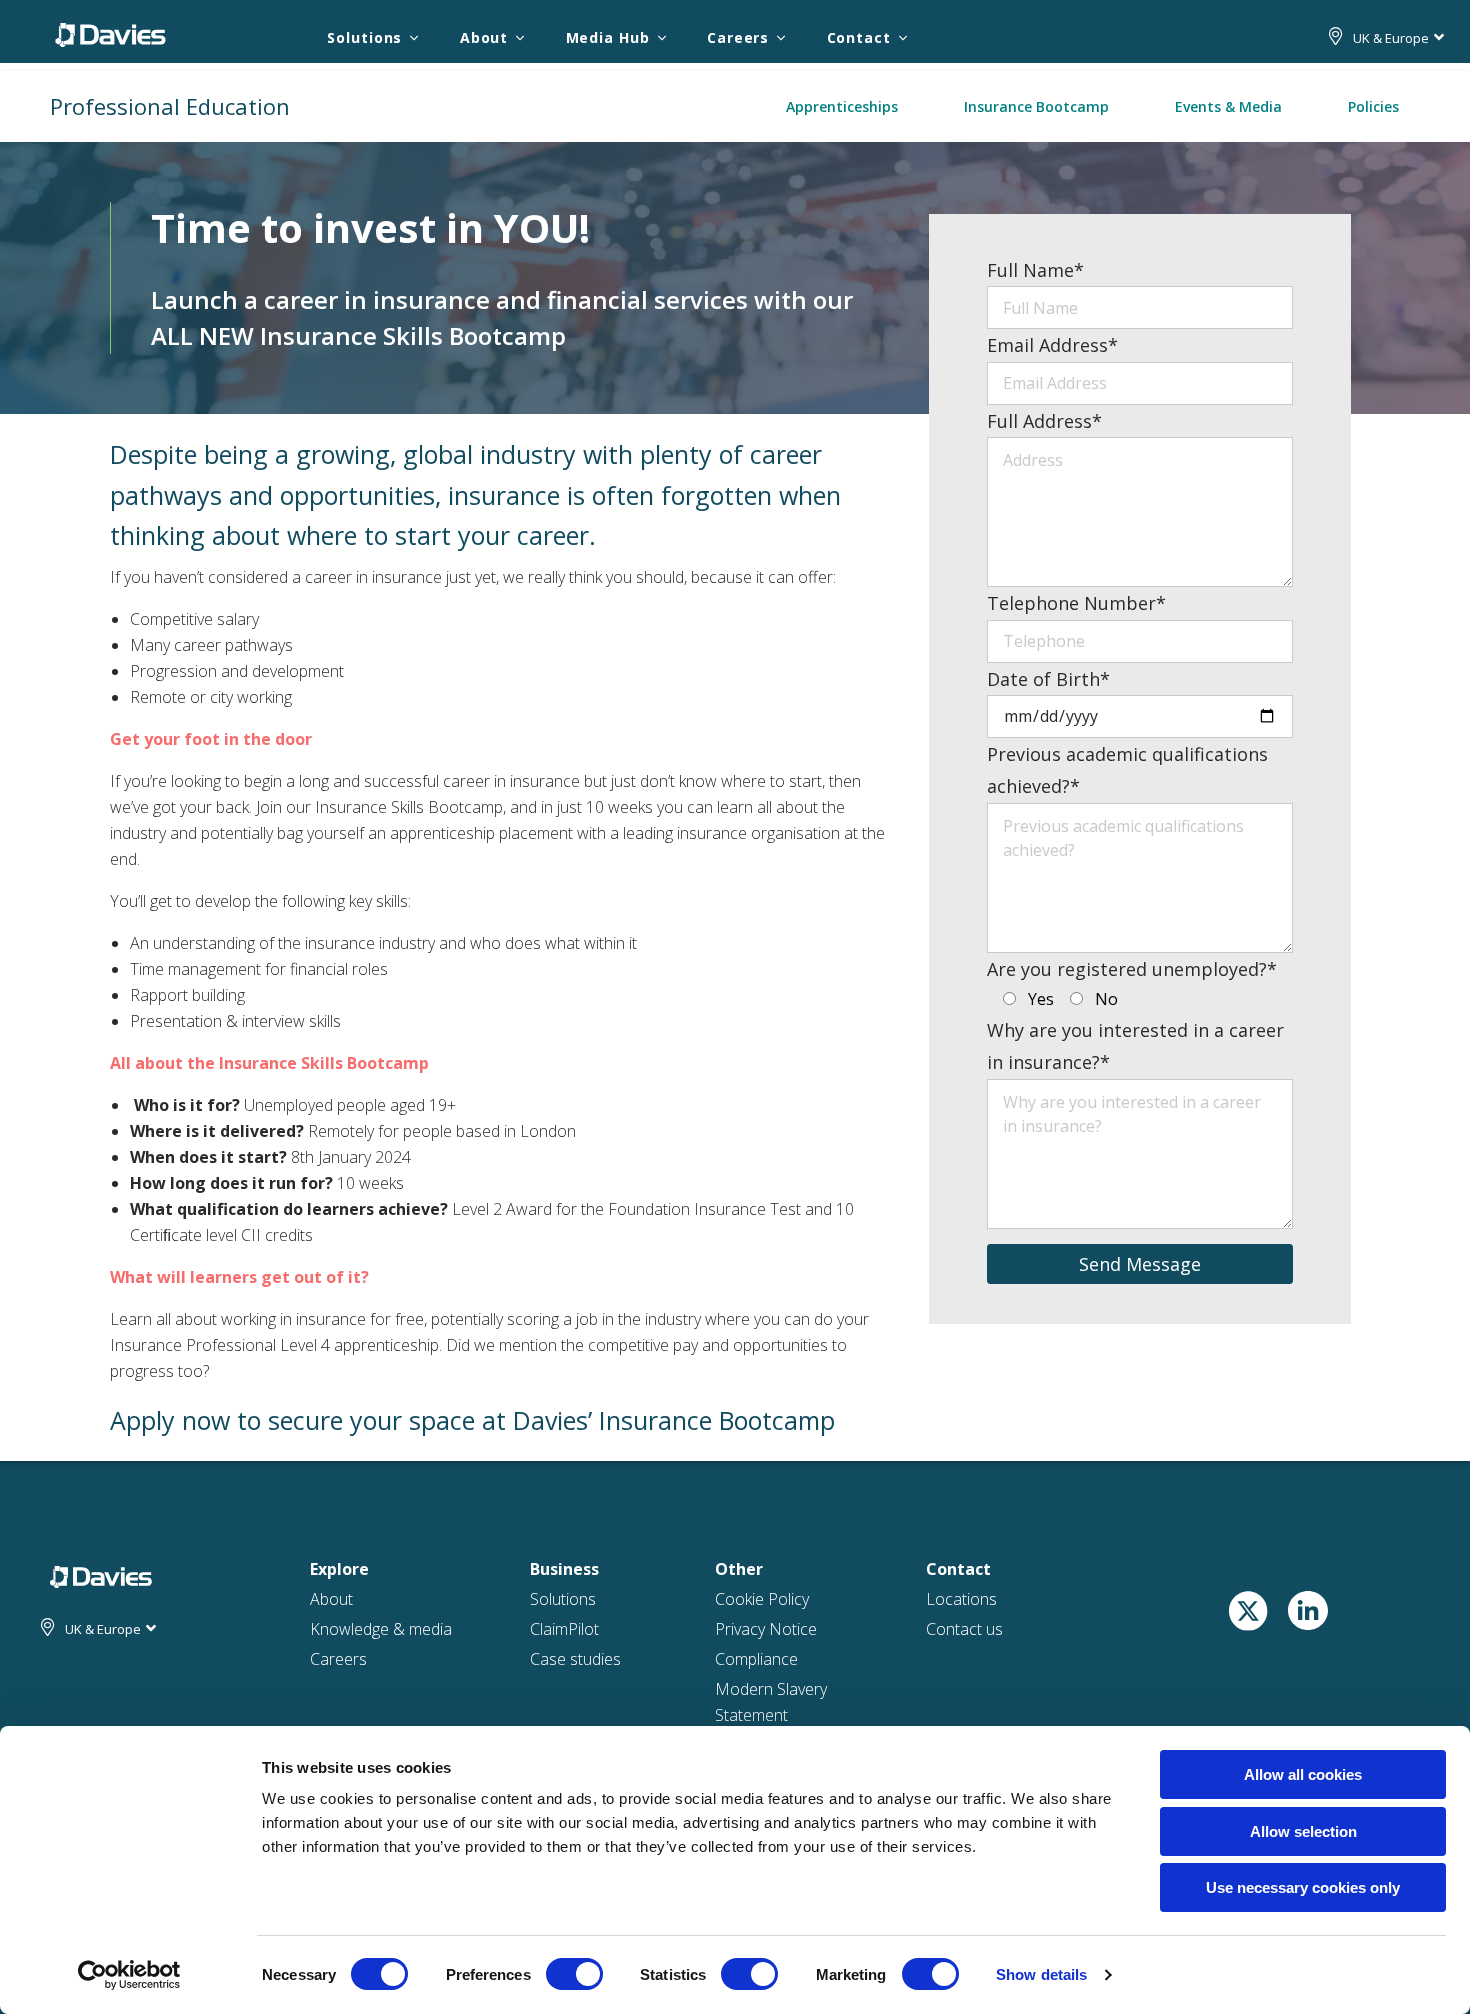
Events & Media (1228, 106)
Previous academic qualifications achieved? (1127, 770)
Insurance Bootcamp (1036, 106)
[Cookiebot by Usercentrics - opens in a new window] (129, 1975)
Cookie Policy (762, 1599)
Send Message (1140, 1264)
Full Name (1035, 270)
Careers (738, 37)
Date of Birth (1048, 679)
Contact (859, 37)
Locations (961, 1599)
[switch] (574, 1974)
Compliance (756, 1659)
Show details (1041, 1974)
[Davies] (110, 34)
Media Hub (608, 37)
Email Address (1052, 345)
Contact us (964, 1629)
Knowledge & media (381, 1629)
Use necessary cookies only (1303, 1887)
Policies (1373, 106)
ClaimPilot (564, 1629)
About (484, 37)
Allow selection (1303, 1831)
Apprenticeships (842, 106)
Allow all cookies (1303, 1774)
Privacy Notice (766, 1629)
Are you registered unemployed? (1132, 969)
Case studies (575, 1659)
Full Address (1044, 421)
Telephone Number (1076, 603)
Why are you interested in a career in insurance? (1135, 1046)
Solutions (364, 37)
